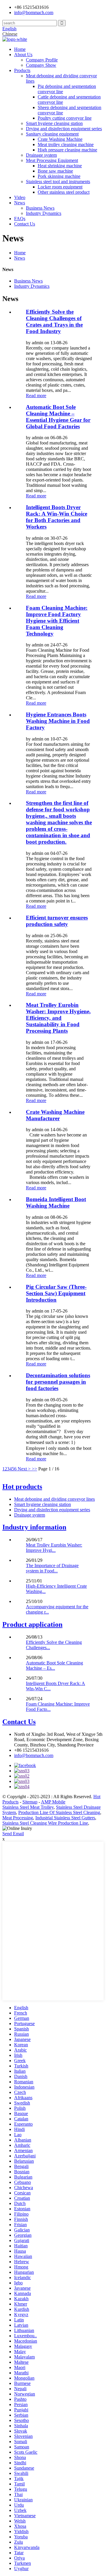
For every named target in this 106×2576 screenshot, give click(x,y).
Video (20, 197)
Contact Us (25, 224)
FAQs (20, 219)
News (20, 203)
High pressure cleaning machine (67, 150)
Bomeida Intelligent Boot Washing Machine (56, 1202)
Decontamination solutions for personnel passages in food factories (58, 1382)
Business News (40, 208)
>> (34, 1469)
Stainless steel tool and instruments (58, 182)
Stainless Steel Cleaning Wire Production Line (45, 1823)
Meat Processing (18, 1818)
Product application (32, 1624)
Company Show (41, 65)
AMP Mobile (53, 1802)
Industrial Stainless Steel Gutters (65, 1818)
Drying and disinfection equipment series (64, 129)
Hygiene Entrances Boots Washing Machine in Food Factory (58, 721)
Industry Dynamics (44, 213)
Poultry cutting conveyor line (65, 118)
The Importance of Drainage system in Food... (52, 1568)
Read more (36, 396)
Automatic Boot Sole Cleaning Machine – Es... (54, 1665)
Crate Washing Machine (60, 139)
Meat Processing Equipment (52, 160)
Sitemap (30, 1802)
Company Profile (42, 60)
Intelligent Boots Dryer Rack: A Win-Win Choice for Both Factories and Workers (57, 517)
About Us (23, 55)
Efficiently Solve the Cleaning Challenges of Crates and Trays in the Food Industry (54, 321)
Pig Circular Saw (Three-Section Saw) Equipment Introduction (56, 1293)
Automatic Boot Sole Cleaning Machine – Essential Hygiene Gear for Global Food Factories (58, 417)
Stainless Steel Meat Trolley (28, 1807)
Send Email (13, 1834)
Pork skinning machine (59, 176)
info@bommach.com (34, 1755)
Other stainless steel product (64, 192)
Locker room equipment (60, 187)
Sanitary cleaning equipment (52, 134)
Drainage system (41, 155)
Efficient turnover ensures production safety (57, 921)
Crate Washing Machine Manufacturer (55, 1115)
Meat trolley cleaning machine (66, 144)
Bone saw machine (55, 171)
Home (20, 49)
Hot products (22, 1487)
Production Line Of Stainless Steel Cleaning (59, 1812)
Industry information (34, 1527)
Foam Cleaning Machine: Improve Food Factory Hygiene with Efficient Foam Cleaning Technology (57, 621)
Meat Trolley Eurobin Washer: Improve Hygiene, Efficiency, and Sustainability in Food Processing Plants (58, 1018)
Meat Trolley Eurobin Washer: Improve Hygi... (54, 1548)
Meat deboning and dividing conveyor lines (54, 1499)
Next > (24, 1469)
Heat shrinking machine (60, 166)
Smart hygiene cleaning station (54, 123)
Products (22, 70)
